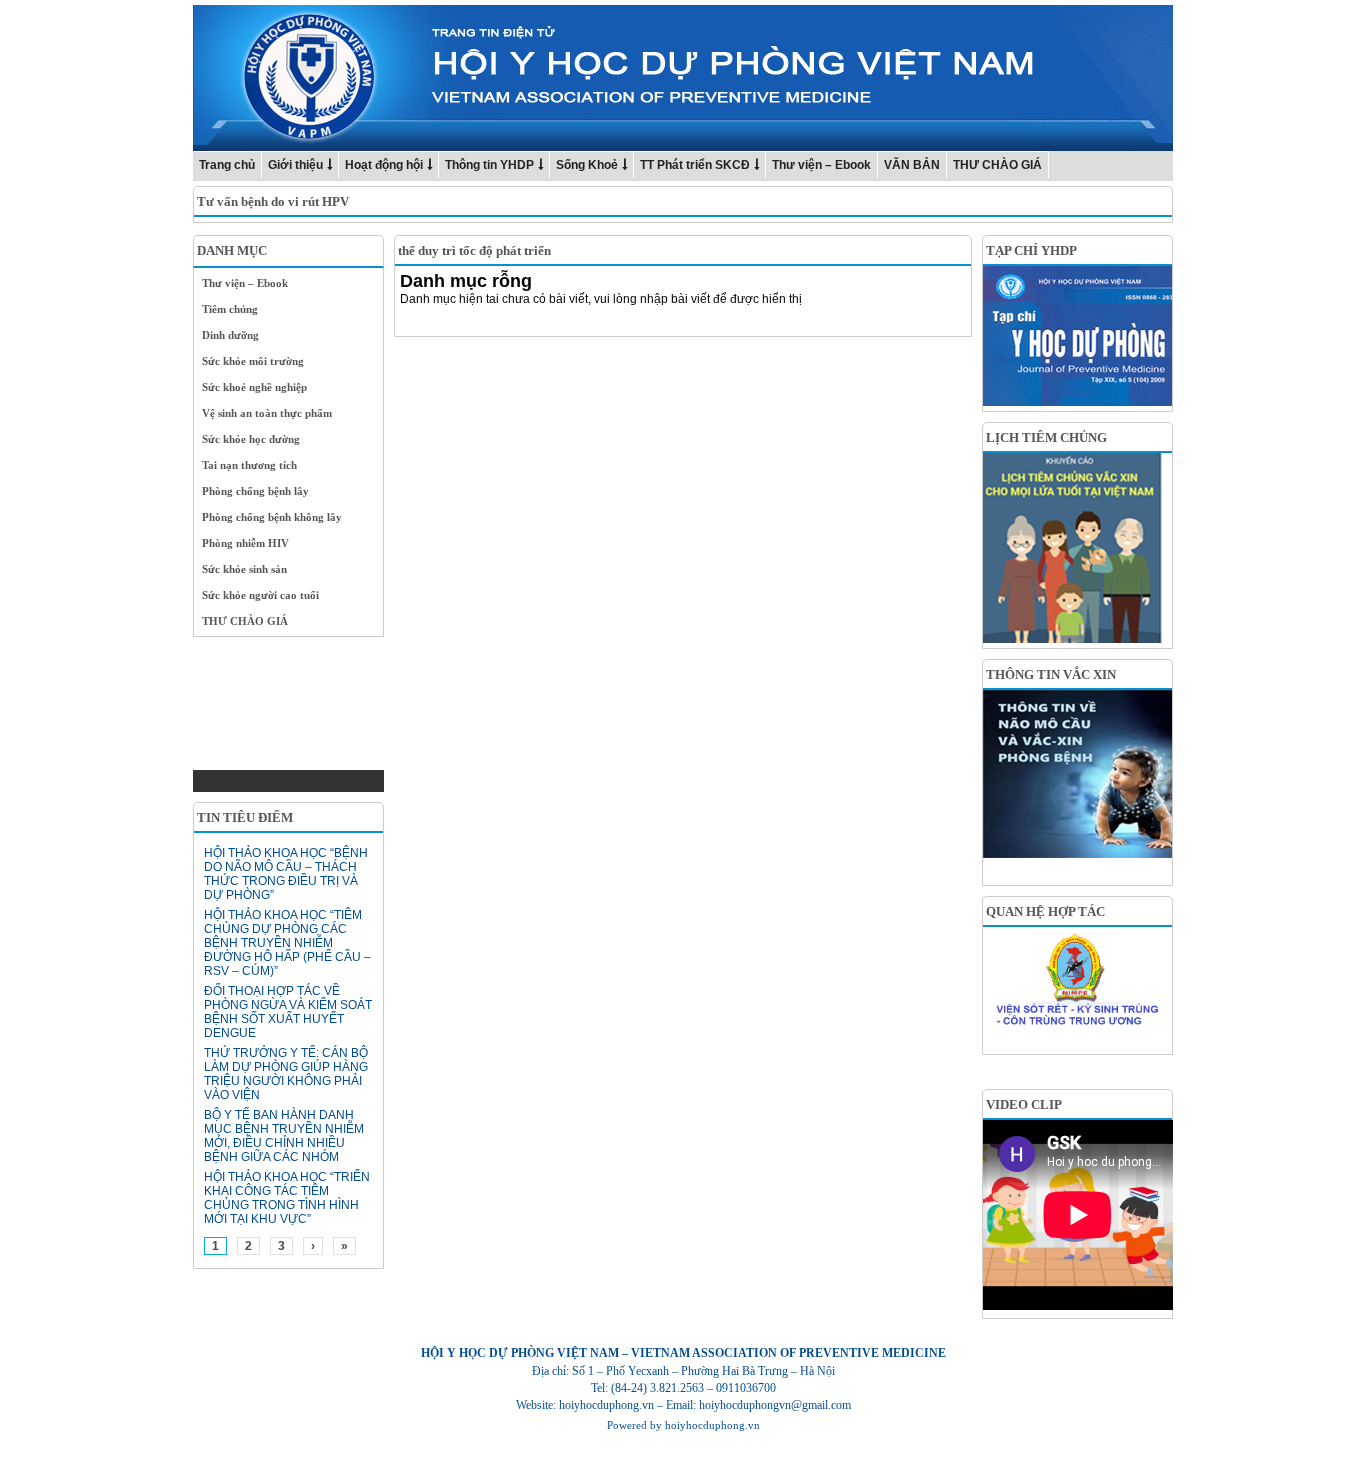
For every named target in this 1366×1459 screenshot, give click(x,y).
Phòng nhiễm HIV (245, 543)
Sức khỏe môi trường (253, 361)
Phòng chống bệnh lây (255, 491)
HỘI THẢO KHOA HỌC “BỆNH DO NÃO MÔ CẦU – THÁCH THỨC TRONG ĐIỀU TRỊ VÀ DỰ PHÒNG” (286, 874)
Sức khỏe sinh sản (244, 569)
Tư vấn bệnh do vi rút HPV (273, 201)
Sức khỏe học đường (251, 439)
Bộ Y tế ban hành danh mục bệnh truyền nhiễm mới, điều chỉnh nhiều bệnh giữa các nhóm (284, 1136)
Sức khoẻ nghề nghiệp (254, 387)
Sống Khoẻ (587, 165)
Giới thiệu (295, 165)
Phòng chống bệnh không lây (272, 517)
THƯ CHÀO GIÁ (997, 165)
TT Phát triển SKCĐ (695, 165)
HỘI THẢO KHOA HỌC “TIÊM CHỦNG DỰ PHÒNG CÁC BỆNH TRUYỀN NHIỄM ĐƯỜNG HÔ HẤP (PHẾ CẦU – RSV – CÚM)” (287, 943)
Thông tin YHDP (489, 165)
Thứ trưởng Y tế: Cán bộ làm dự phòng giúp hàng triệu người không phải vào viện (286, 1074)
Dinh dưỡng (230, 335)
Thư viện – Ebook (821, 165)
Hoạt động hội (384, 165)
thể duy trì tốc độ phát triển (474, 250)
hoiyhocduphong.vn (712, 1425)
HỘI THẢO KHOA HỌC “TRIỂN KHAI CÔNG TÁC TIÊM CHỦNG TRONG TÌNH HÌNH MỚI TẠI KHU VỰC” (287, 1198)
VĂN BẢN (912, 165)
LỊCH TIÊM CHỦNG (1046, 437)
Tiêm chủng (230, 309)
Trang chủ (227, 165)
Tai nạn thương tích (249, 465)
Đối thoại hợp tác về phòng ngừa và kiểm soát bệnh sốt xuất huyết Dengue (288, 1012)
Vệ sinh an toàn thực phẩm (267, 413)
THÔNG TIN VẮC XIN (1051, 674)
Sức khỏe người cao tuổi (260, 595)
